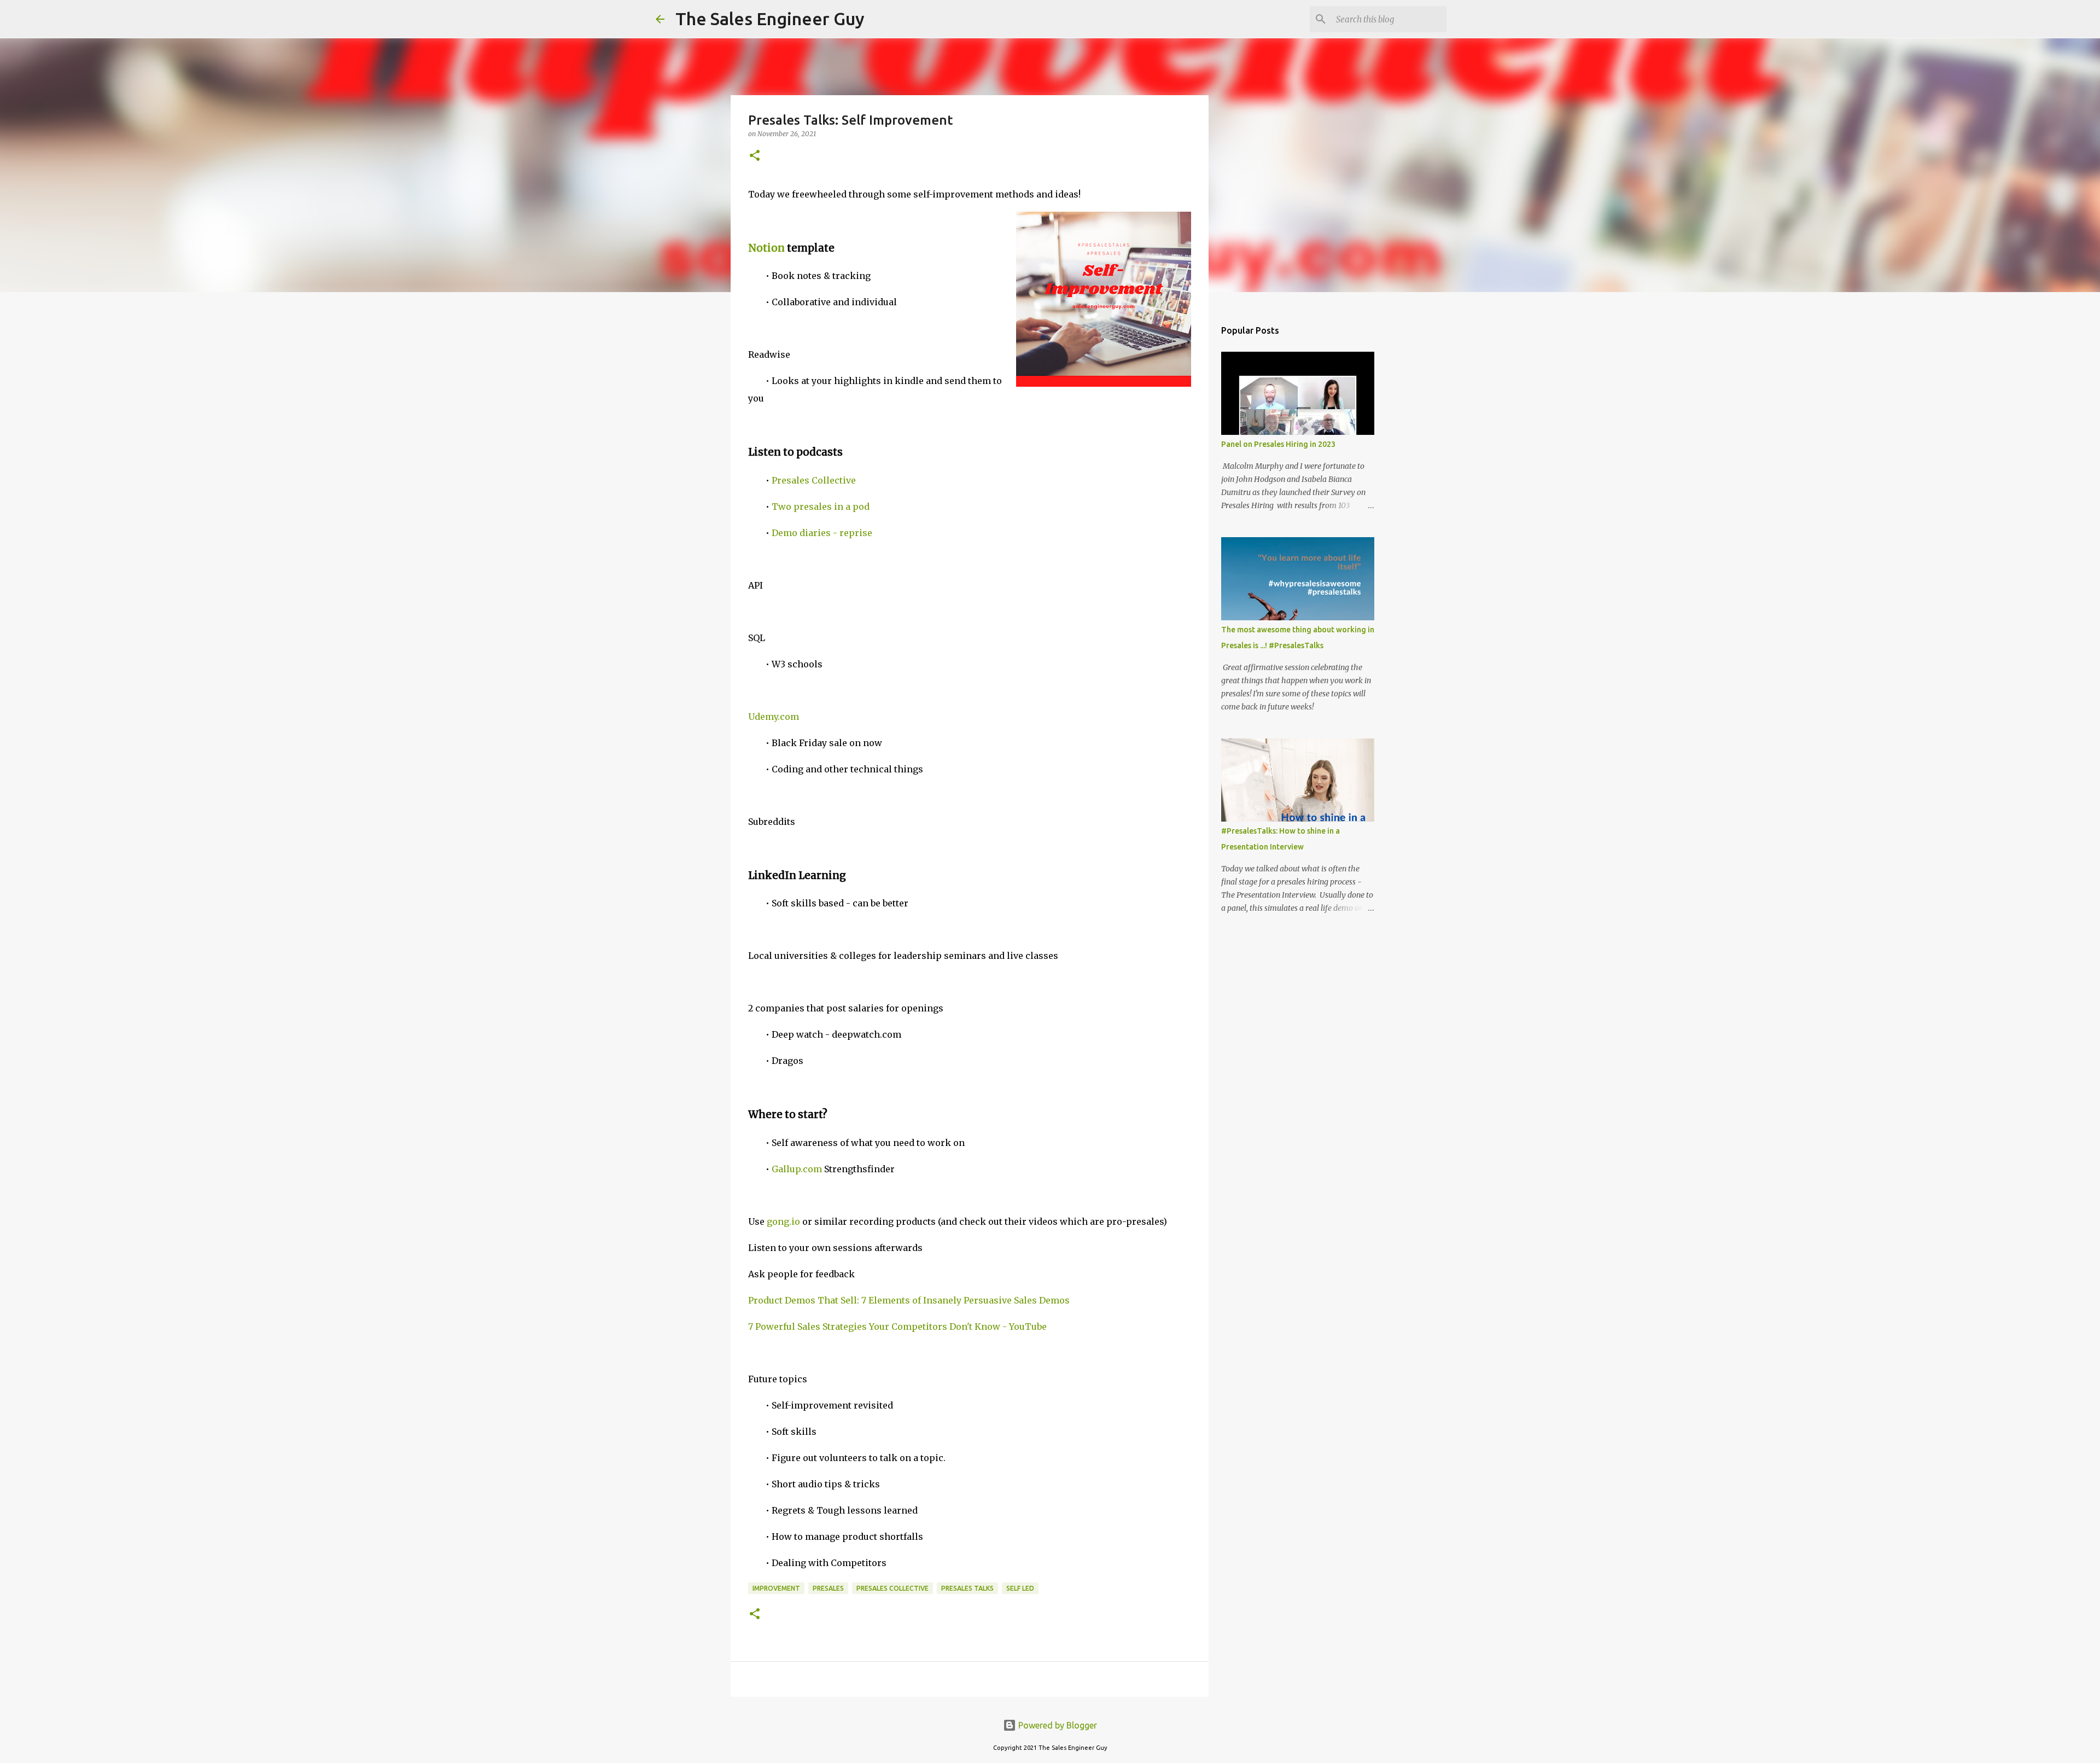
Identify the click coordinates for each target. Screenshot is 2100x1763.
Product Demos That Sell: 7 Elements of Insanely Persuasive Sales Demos (909, 1300)
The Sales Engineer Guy (770, 19)
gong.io (783, 1221)
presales (828, 1588)
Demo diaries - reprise (822, 533)
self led (1020, 1588)
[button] (755, 156)
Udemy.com (774, 717)
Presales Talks (967, 1588)
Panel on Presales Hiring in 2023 (1278, 444)
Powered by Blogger (1057, 1725)
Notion (766, 248)
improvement (776, 1588)
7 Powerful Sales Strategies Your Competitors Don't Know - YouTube (897, 1326)
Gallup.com (797, 1169)
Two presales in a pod (821, 507)
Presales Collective (814, 480)
